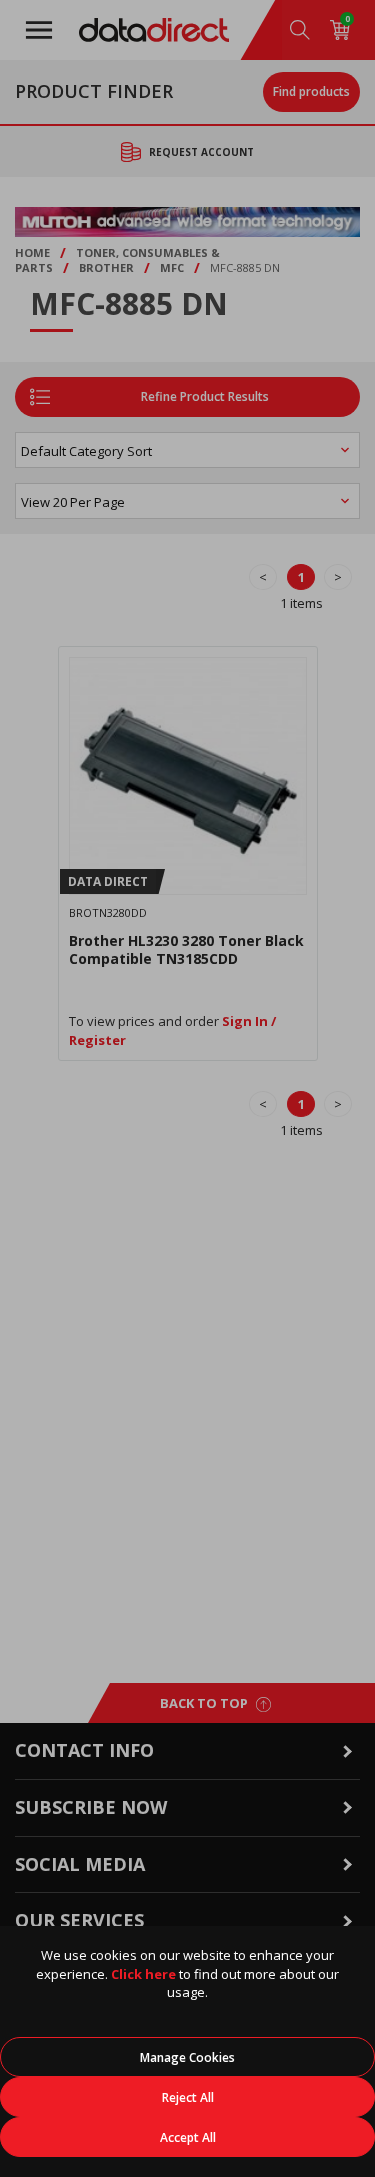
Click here (143, 1974)
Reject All (188, 2097)
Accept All (188, 2137)
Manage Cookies (187, 2057)
